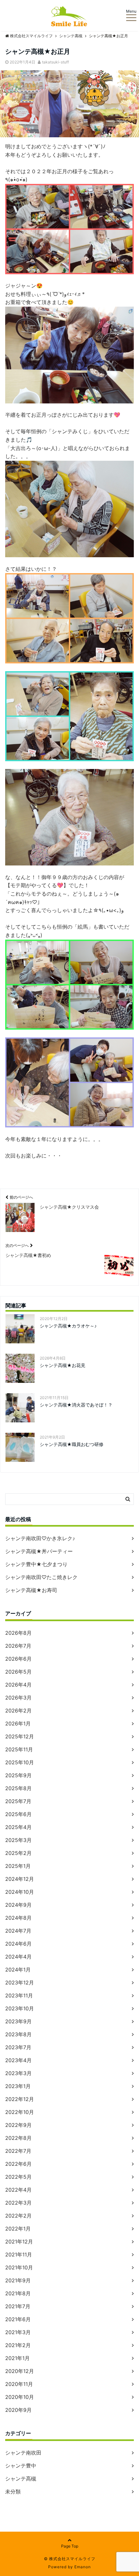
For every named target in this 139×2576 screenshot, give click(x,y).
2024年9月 (18, 1905)
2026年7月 (18, 1646)
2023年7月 (18, 2047)
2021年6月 (18, 2319)
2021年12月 (19, 2242)
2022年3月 (18, 2203)
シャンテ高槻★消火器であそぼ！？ (76, 1405)
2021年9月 (18, 2280)
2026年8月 (18, 1633)
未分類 (13, 2491)
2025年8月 (18, 1788)
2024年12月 (20, 1879)
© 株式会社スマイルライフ (70, 2559)
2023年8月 (18, 2034)
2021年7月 (18, 2306)
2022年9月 (18, 2125)
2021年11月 (19, 2254)
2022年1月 (18, 2229)
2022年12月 (20, 2099)
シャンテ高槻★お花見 (63, 1365)
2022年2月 (18, 2216)
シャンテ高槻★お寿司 (31, 1590)
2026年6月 (18, 1659)
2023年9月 (18, 2021)
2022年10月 (20, 2112)
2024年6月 (18, 1944)
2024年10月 (20, 1892)
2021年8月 (18, 2293)
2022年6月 (18, 2164)
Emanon (83, 2567)
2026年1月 (18, 1723)
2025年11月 (19, 1749)
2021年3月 (18, 2332)
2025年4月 (18, 1827)
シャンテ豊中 (21, 2466)
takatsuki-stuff (55, 62)
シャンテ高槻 (21, 2479)
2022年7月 (18, 2151)
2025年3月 (18, 1840)
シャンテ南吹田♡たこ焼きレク (41, 1577)
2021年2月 (18, 2345)
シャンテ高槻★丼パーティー (39, 1551)
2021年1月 (17, 2358)
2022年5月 (18, 2177)
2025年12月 (20, 1736)
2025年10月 (20, 1762)
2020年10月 (20, 2397)
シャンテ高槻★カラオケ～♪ (68, 1326)
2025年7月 (18, 1801)
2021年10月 (19, 2267)
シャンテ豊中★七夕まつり (36, 1564)
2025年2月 (18, 1853)
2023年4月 (18, 2060)
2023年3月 (18, 2073)
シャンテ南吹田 (23, 2453)
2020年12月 (20, 2371)
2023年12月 (20, 1983)
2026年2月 (18, 1711)
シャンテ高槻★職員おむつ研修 (72, 1444)
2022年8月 (18, 2138)
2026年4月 (18, 1685)
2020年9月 (18, 2410)
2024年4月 (18, 1957)
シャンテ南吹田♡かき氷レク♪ (40, 1538)
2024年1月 (18, 1970)
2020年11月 (19, 2384)
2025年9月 (18, 1775)
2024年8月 (18, 1918)
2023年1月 (18, 2086)
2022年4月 (18, 2190)
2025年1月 (18, 1866)
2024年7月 (18, 1931)
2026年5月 (18, 1672)
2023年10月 (20, 2008)
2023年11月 (19, 1995)
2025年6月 (18, 1814)
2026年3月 (18, 1698)
